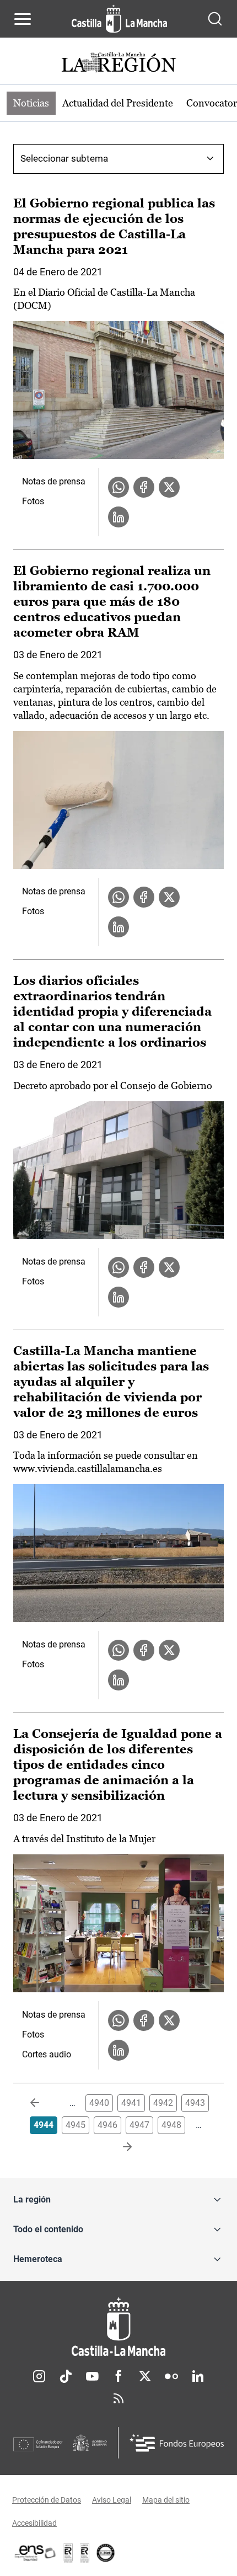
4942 (163, 2103)
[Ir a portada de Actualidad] (118, 64)
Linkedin (198, 2376)
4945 (76, 2125)
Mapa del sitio (166, 2500)
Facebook (118, 2376)
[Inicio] (118, 2327)
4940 (99, 2103)
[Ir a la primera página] (44, 2103)
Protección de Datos (47, 2500)
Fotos (33, 501)
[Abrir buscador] (215, 19)
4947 (139, 2125)
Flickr (171, 2376)
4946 (107, 2125)
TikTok (66, 2376)
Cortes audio (47, 2054)
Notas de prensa (54, 481)
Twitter (145, 2376)
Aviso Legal (112, 2500)
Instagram (39, 2376)
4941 (131, 2103)
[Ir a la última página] (118, 2147)
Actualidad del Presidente (118, 103)
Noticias (31, 103)
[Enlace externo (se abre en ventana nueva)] (85, 2553)
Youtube (92, 2376)
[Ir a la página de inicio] (119, 19)
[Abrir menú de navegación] (23, 19)
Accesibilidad (34, 2523)
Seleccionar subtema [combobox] (64, 158)
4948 (171, 2125)
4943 (195, 2103)
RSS (118, 2398)
